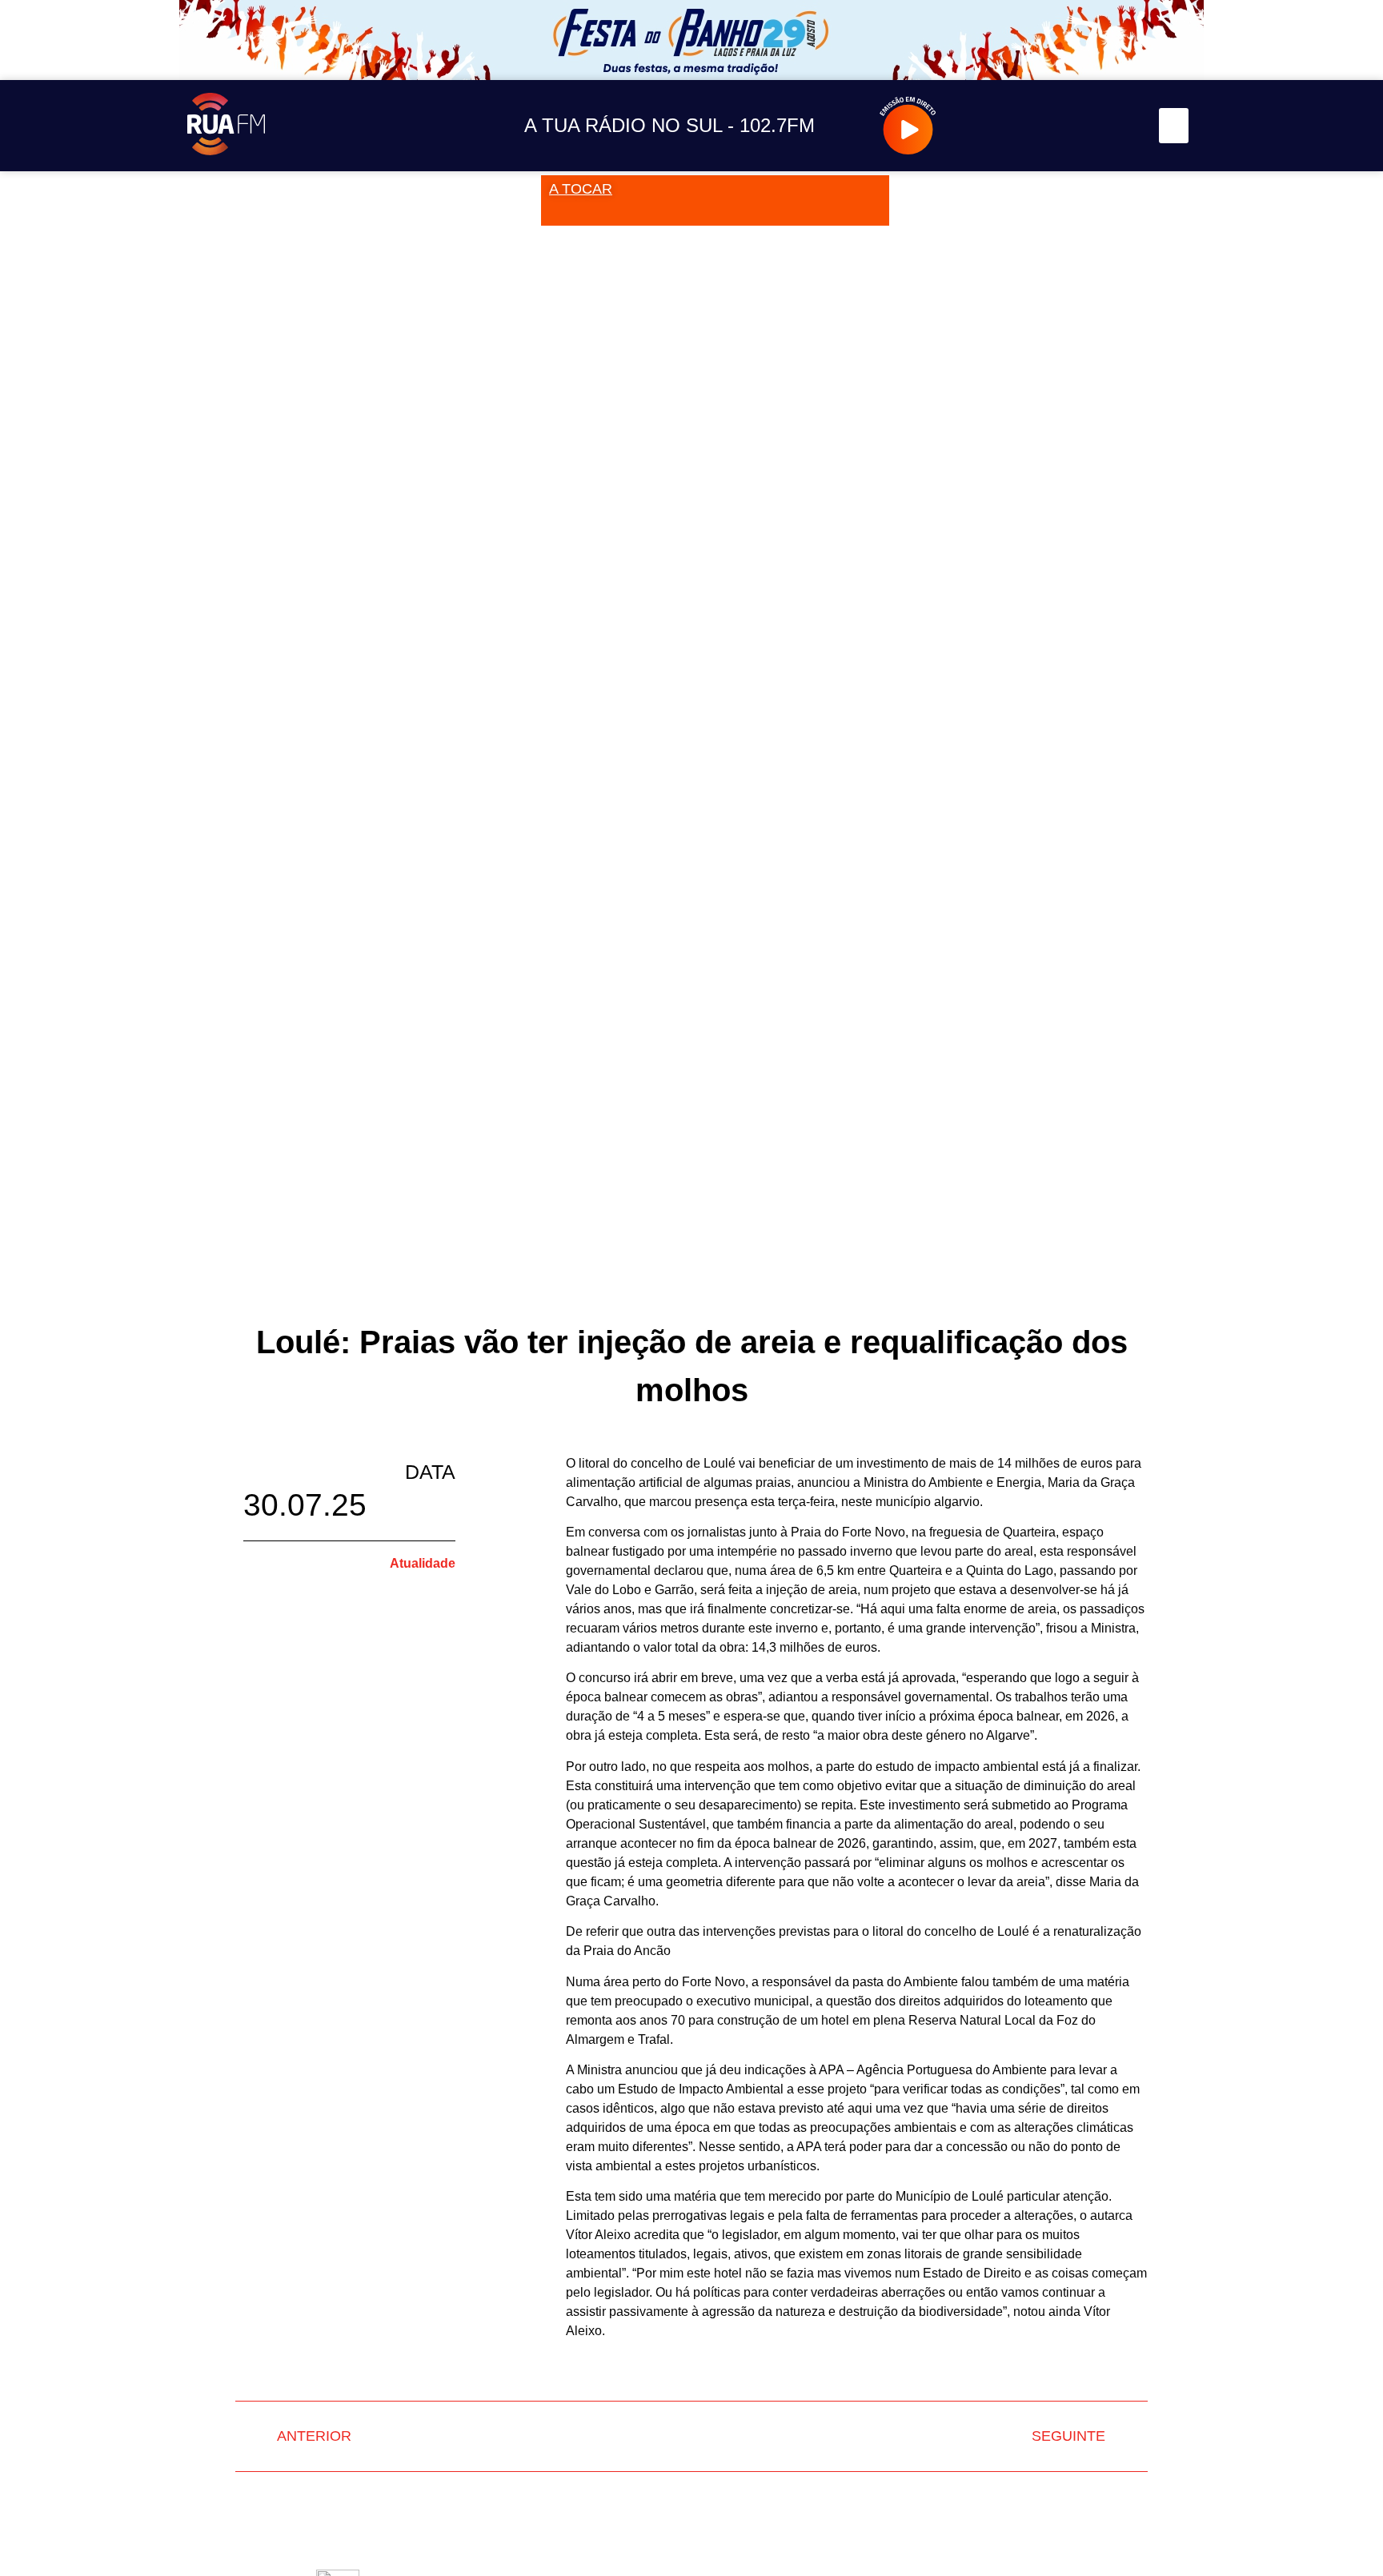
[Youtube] (1083, 126)
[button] (1174, 126)
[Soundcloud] (975, 126)
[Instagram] (1011, 126)
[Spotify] (1119, 126)
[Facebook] (1047, 126)
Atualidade (423, 1563)
